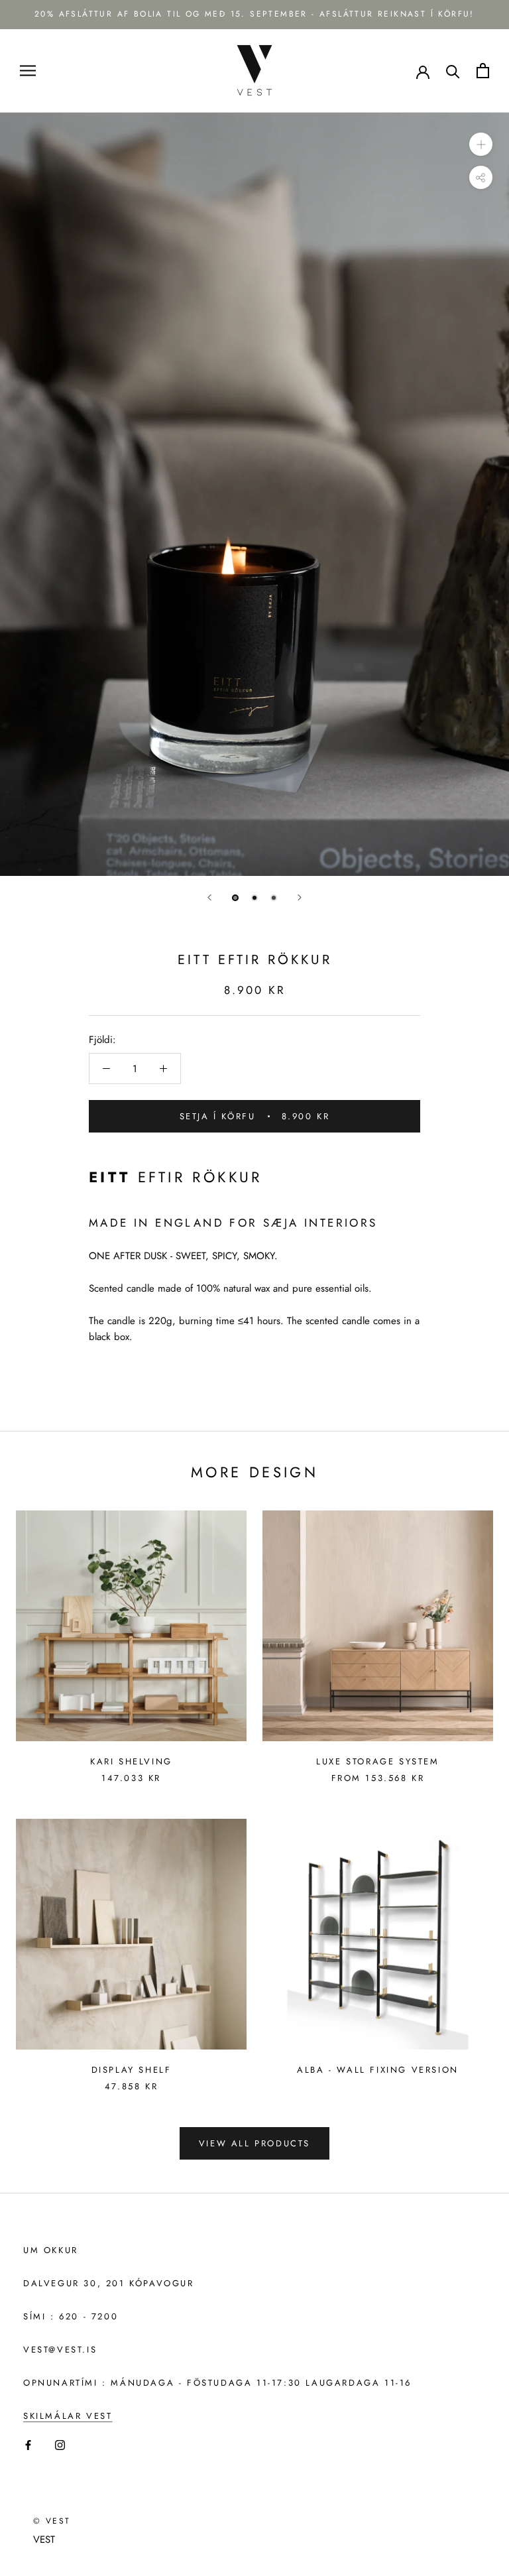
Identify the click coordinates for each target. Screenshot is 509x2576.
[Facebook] (28, 2444)
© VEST (52, 2521)
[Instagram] (60, 2444)
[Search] (453, 71)
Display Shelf (132, 2070)
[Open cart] (483, 71)
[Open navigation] (28, 71)
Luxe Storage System (377, 1761)
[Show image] (235, 898)
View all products (254, 2143)
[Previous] (209, 897)
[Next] (300, 897)
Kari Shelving (131, 1761)
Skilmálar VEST (68, 2416)
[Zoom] (481, 144)
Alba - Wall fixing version (378, 2070)
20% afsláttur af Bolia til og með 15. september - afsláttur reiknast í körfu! (254, 14)
